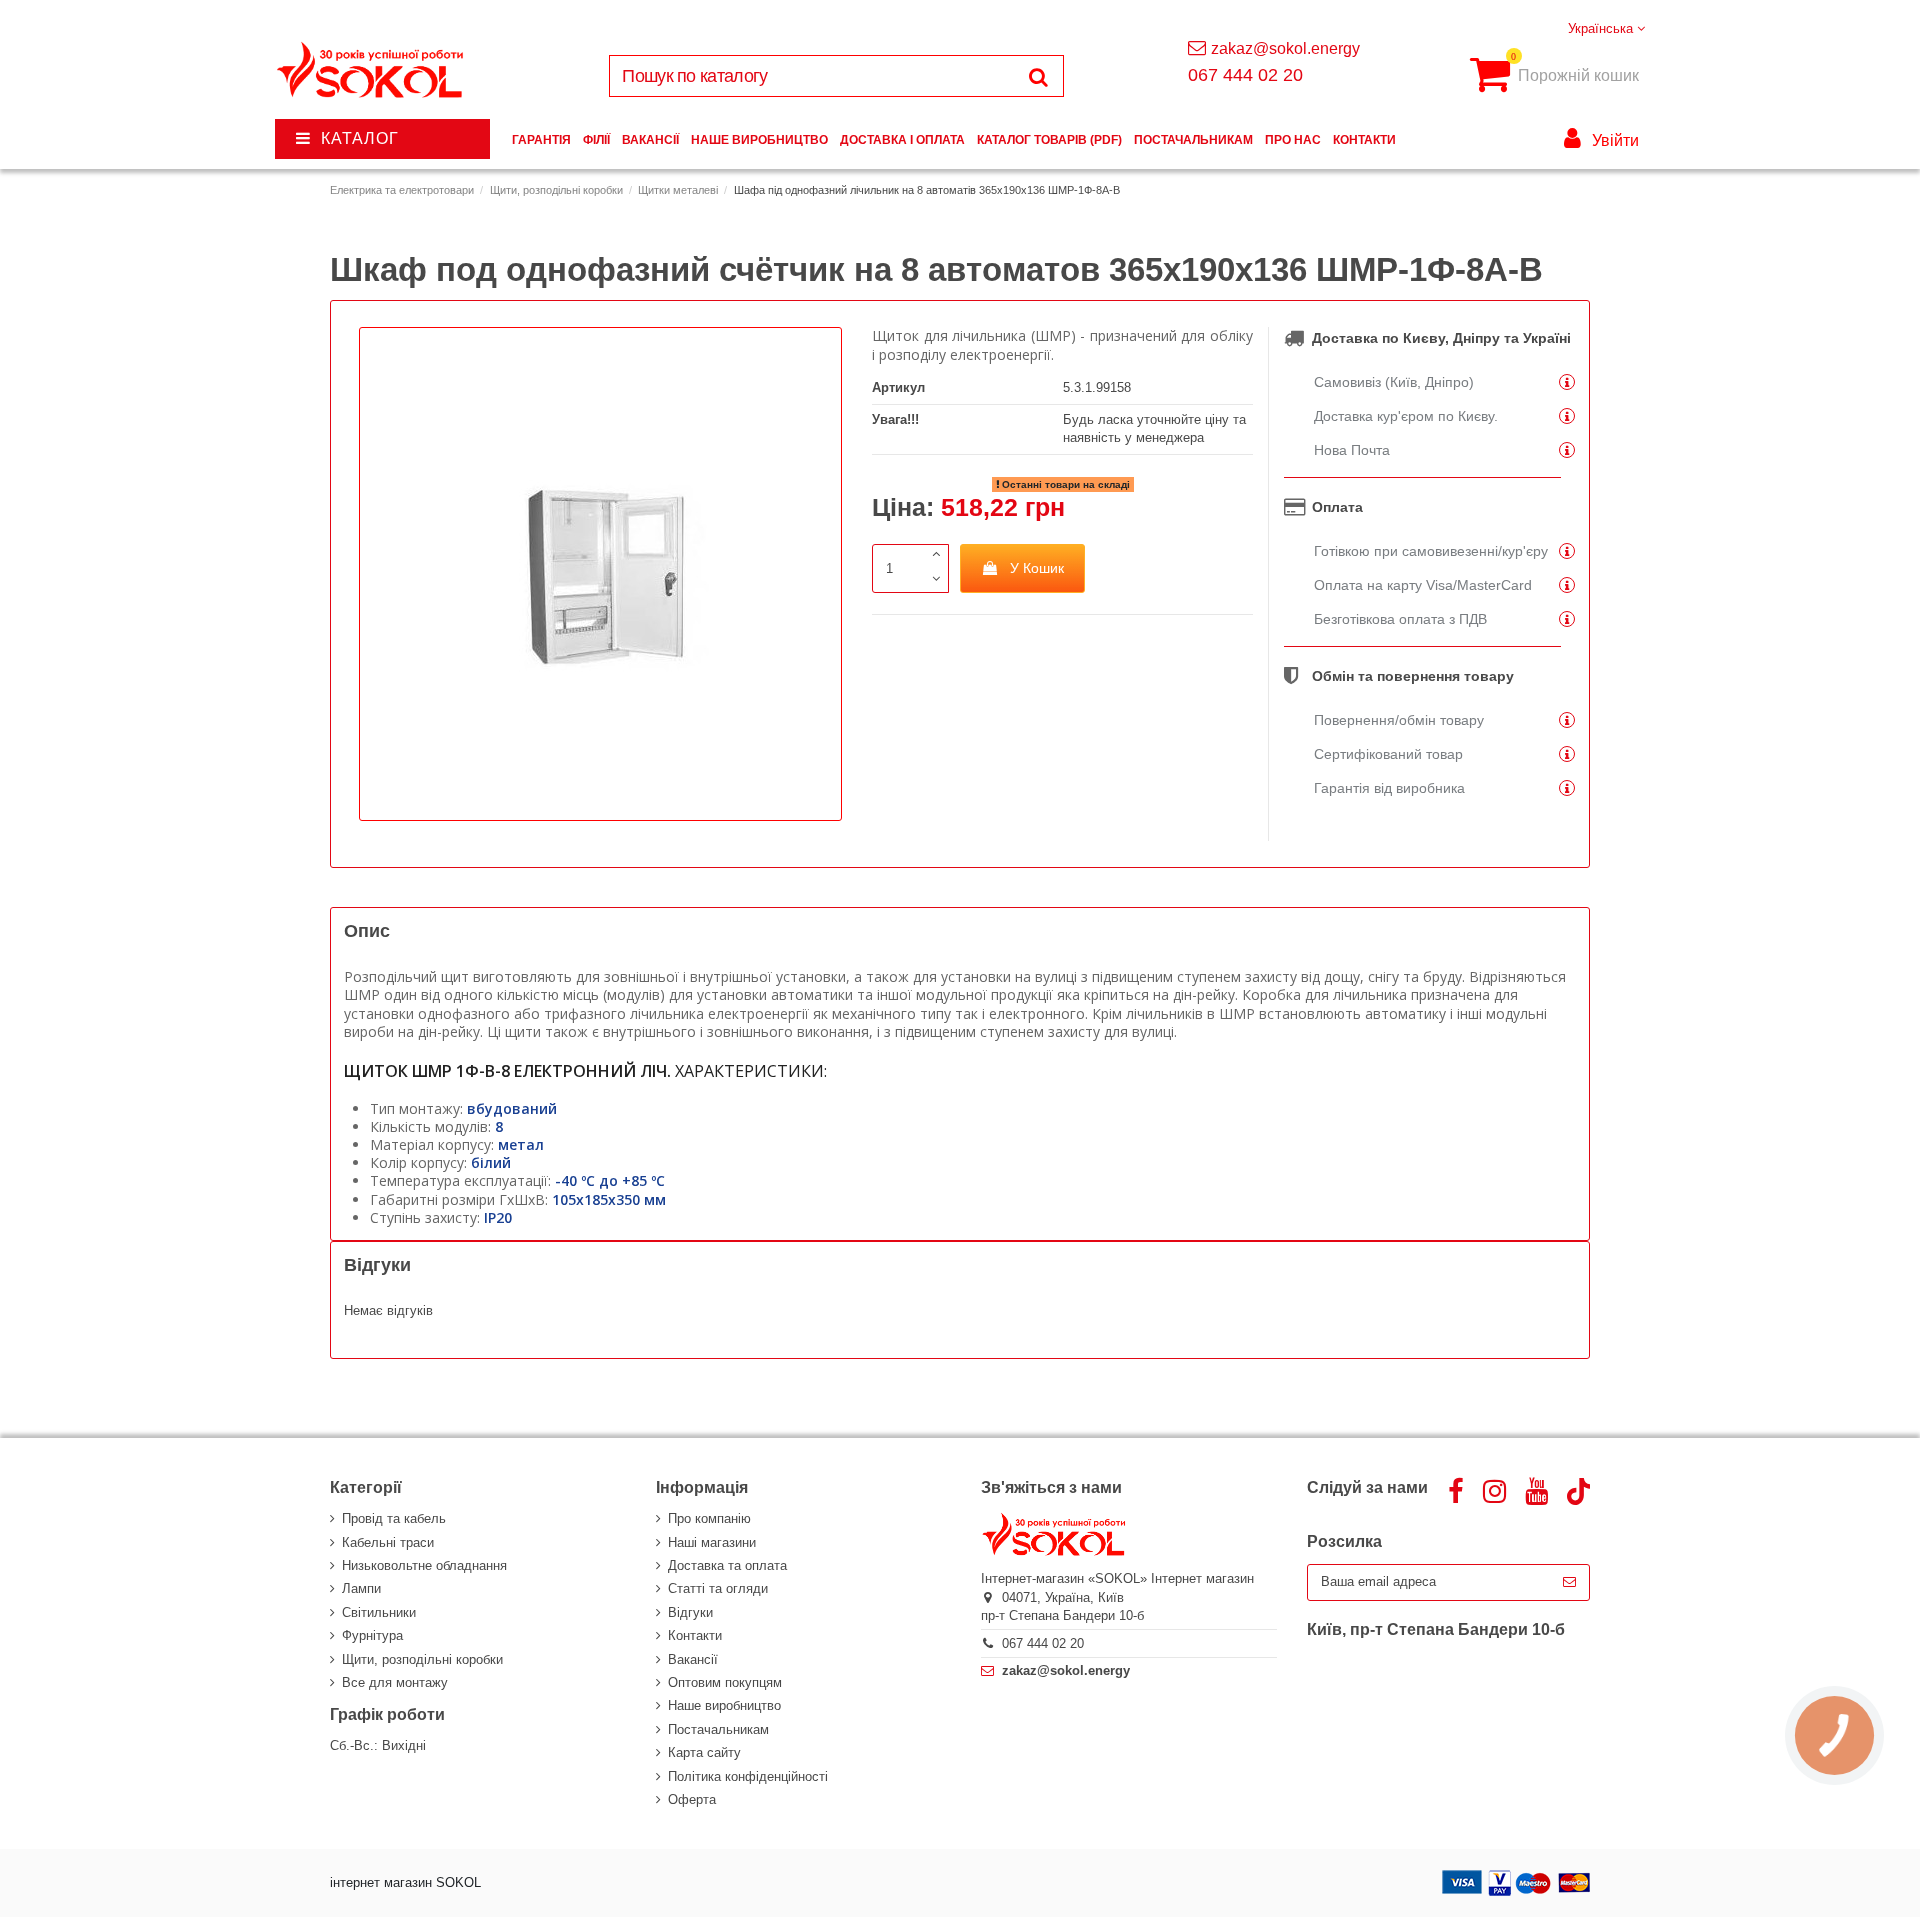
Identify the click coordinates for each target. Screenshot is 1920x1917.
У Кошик (1037, 568)
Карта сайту (704, 1752)
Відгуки (690, 1612)
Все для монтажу (395, 1682)
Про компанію (709, 1518)
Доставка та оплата (727, 1565)
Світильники (379, 1612)
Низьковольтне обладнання (424, 1565)
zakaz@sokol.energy (1285, 48)
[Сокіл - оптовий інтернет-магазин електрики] (371, 70)
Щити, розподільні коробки (422, 1659)
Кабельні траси (388, 1542)
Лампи (361, 1588)
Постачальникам (718, 1729)
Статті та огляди (718, 1588)
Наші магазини (712, 1542)
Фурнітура (372, 1635)
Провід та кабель (394, 1518)
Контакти (695, 1635)
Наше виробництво (724, 1705)
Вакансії (693, 1659)
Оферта (692, 1799)
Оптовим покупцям (725, 1682)
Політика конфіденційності (748, 1776)
